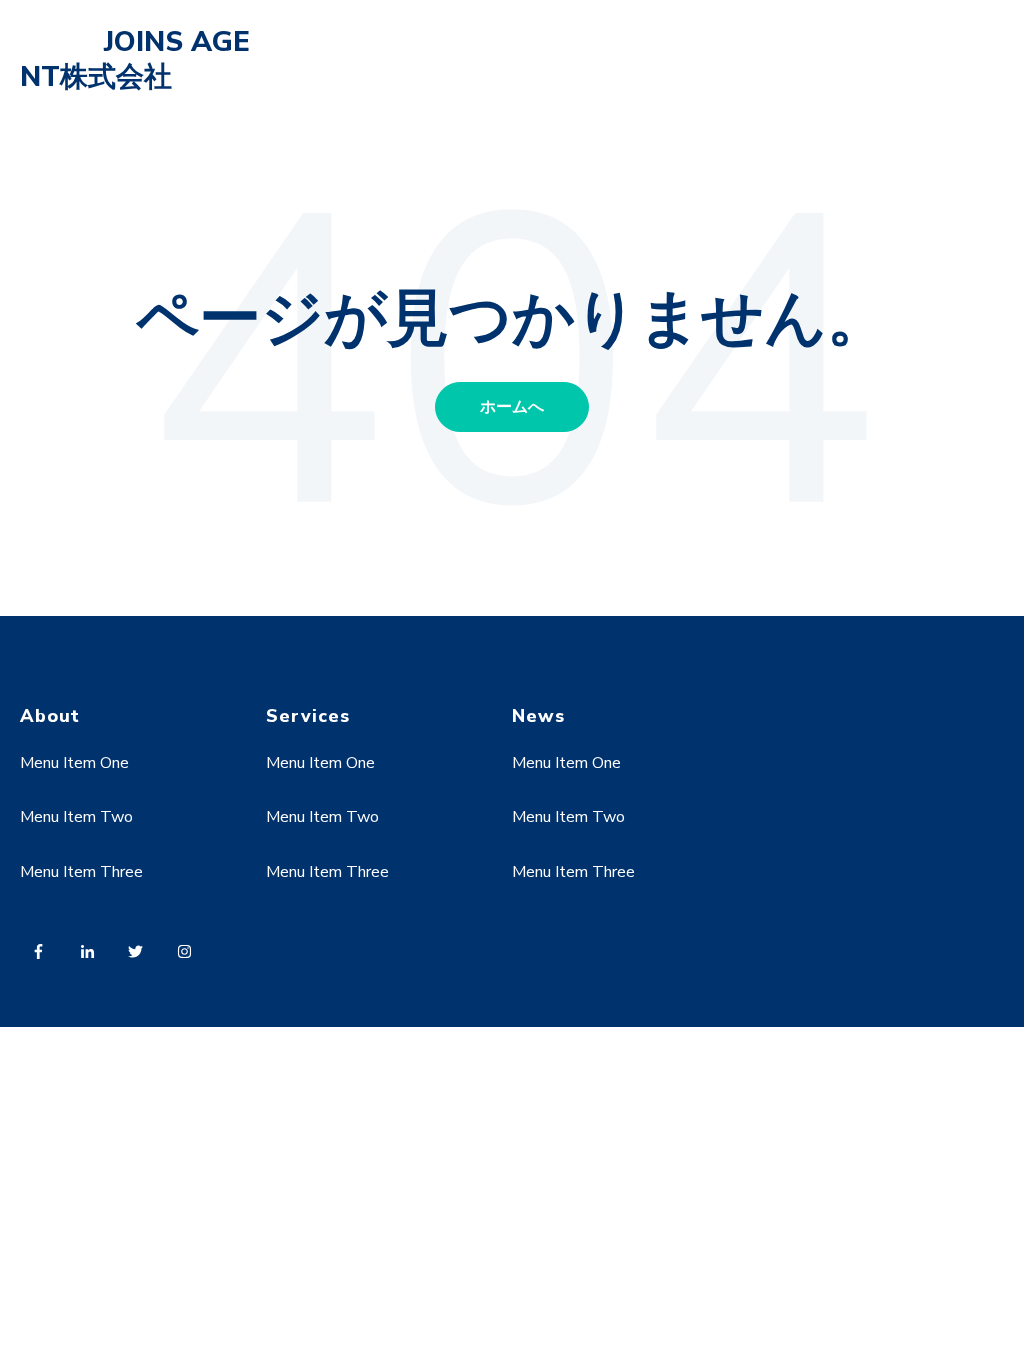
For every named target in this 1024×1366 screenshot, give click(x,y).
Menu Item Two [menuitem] (76, 817)
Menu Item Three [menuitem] (81, 872)
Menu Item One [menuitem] (74, 763)
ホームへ (512, 407)
